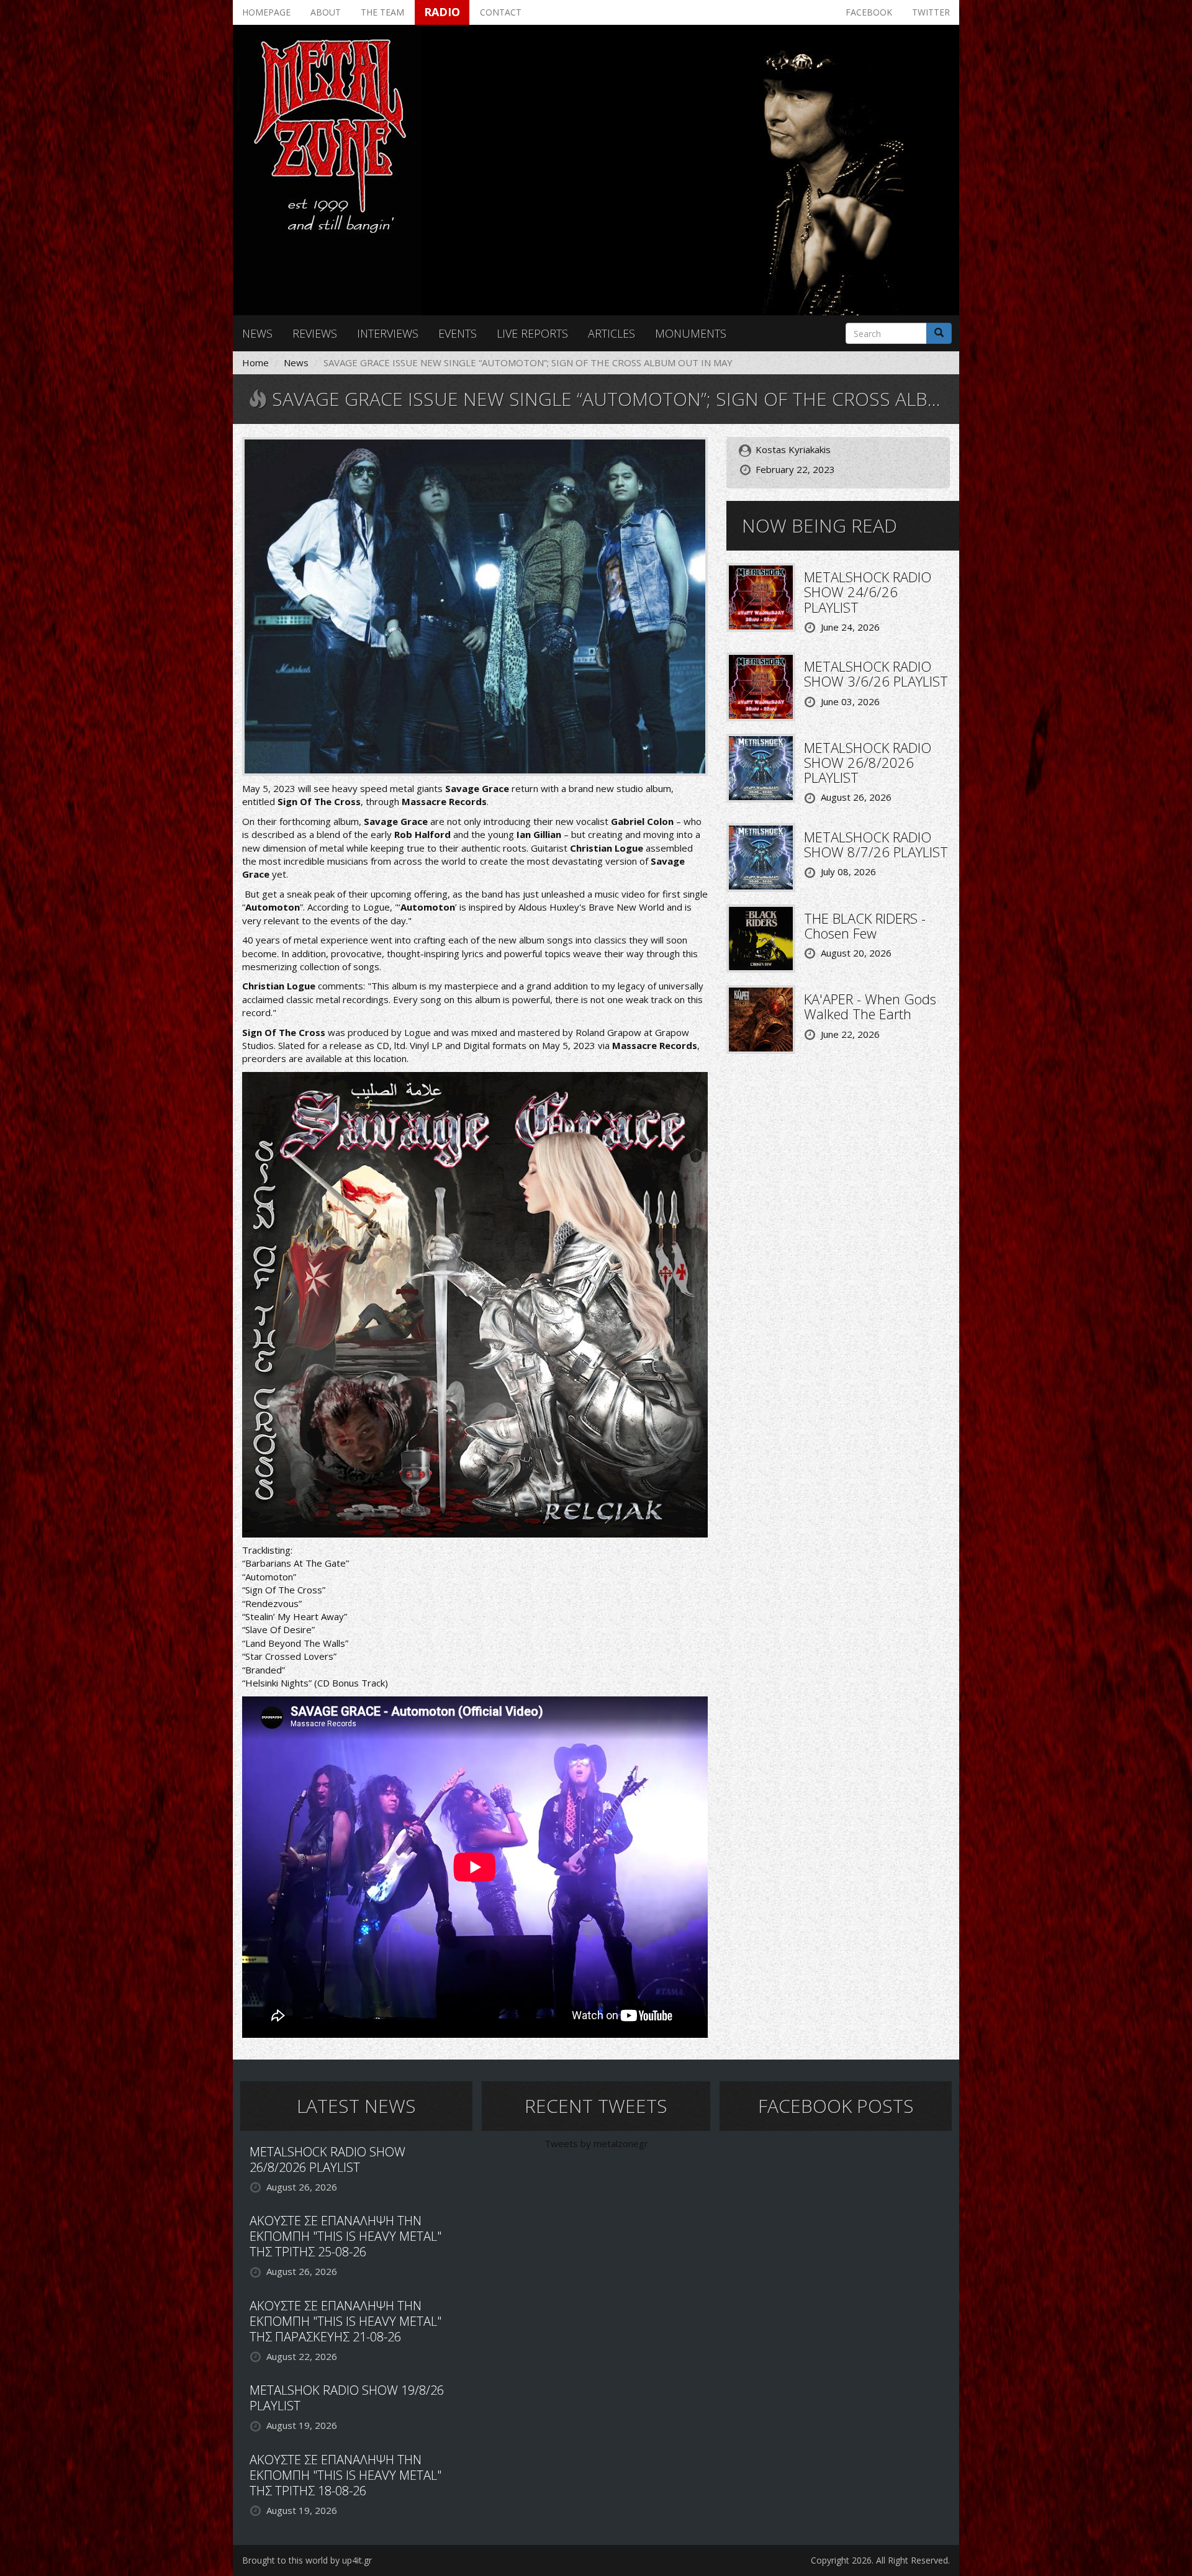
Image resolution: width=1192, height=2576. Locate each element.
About (326, 12)
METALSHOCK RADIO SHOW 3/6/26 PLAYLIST (876, 673)
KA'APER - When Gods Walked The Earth (870, 1006)
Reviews (315, 333)
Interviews (388, 333)
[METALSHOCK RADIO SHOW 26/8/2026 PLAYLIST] (761, 767)
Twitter (931, 12)
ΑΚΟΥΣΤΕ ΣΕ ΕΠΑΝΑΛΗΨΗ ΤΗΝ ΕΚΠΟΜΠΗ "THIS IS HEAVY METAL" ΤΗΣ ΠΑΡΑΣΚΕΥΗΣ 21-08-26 (345, 2321)
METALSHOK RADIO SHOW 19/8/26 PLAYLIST (347, 2398)
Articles (612, 333)
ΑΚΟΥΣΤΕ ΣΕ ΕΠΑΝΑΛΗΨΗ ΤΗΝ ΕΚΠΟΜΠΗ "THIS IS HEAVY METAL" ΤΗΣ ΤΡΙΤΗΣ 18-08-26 (345, 2475)
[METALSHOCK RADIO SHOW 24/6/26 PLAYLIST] (761, 597)
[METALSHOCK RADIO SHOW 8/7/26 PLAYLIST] (761, 856)
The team (382, 12)
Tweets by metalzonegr (596, 2143)
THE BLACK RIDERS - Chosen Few (865, 925)
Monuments (691, 333)
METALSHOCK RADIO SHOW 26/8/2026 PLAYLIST (868, 762)
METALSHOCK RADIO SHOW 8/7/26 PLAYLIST (876, 844)
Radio (442, 12)
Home (255, 363)
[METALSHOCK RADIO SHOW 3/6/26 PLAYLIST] (761, 686)
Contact (501, 12)
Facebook (869, 12)
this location (381, 1058)
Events (458, 333)
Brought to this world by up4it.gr (307, 2560)
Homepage (266, 12)
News (257, 333)
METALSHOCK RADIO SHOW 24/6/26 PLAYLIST (868, 592)
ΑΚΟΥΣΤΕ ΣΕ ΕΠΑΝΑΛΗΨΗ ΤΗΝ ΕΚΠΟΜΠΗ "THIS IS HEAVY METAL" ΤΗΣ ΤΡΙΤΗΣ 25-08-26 (345, 2236)
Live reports (532, 333)
